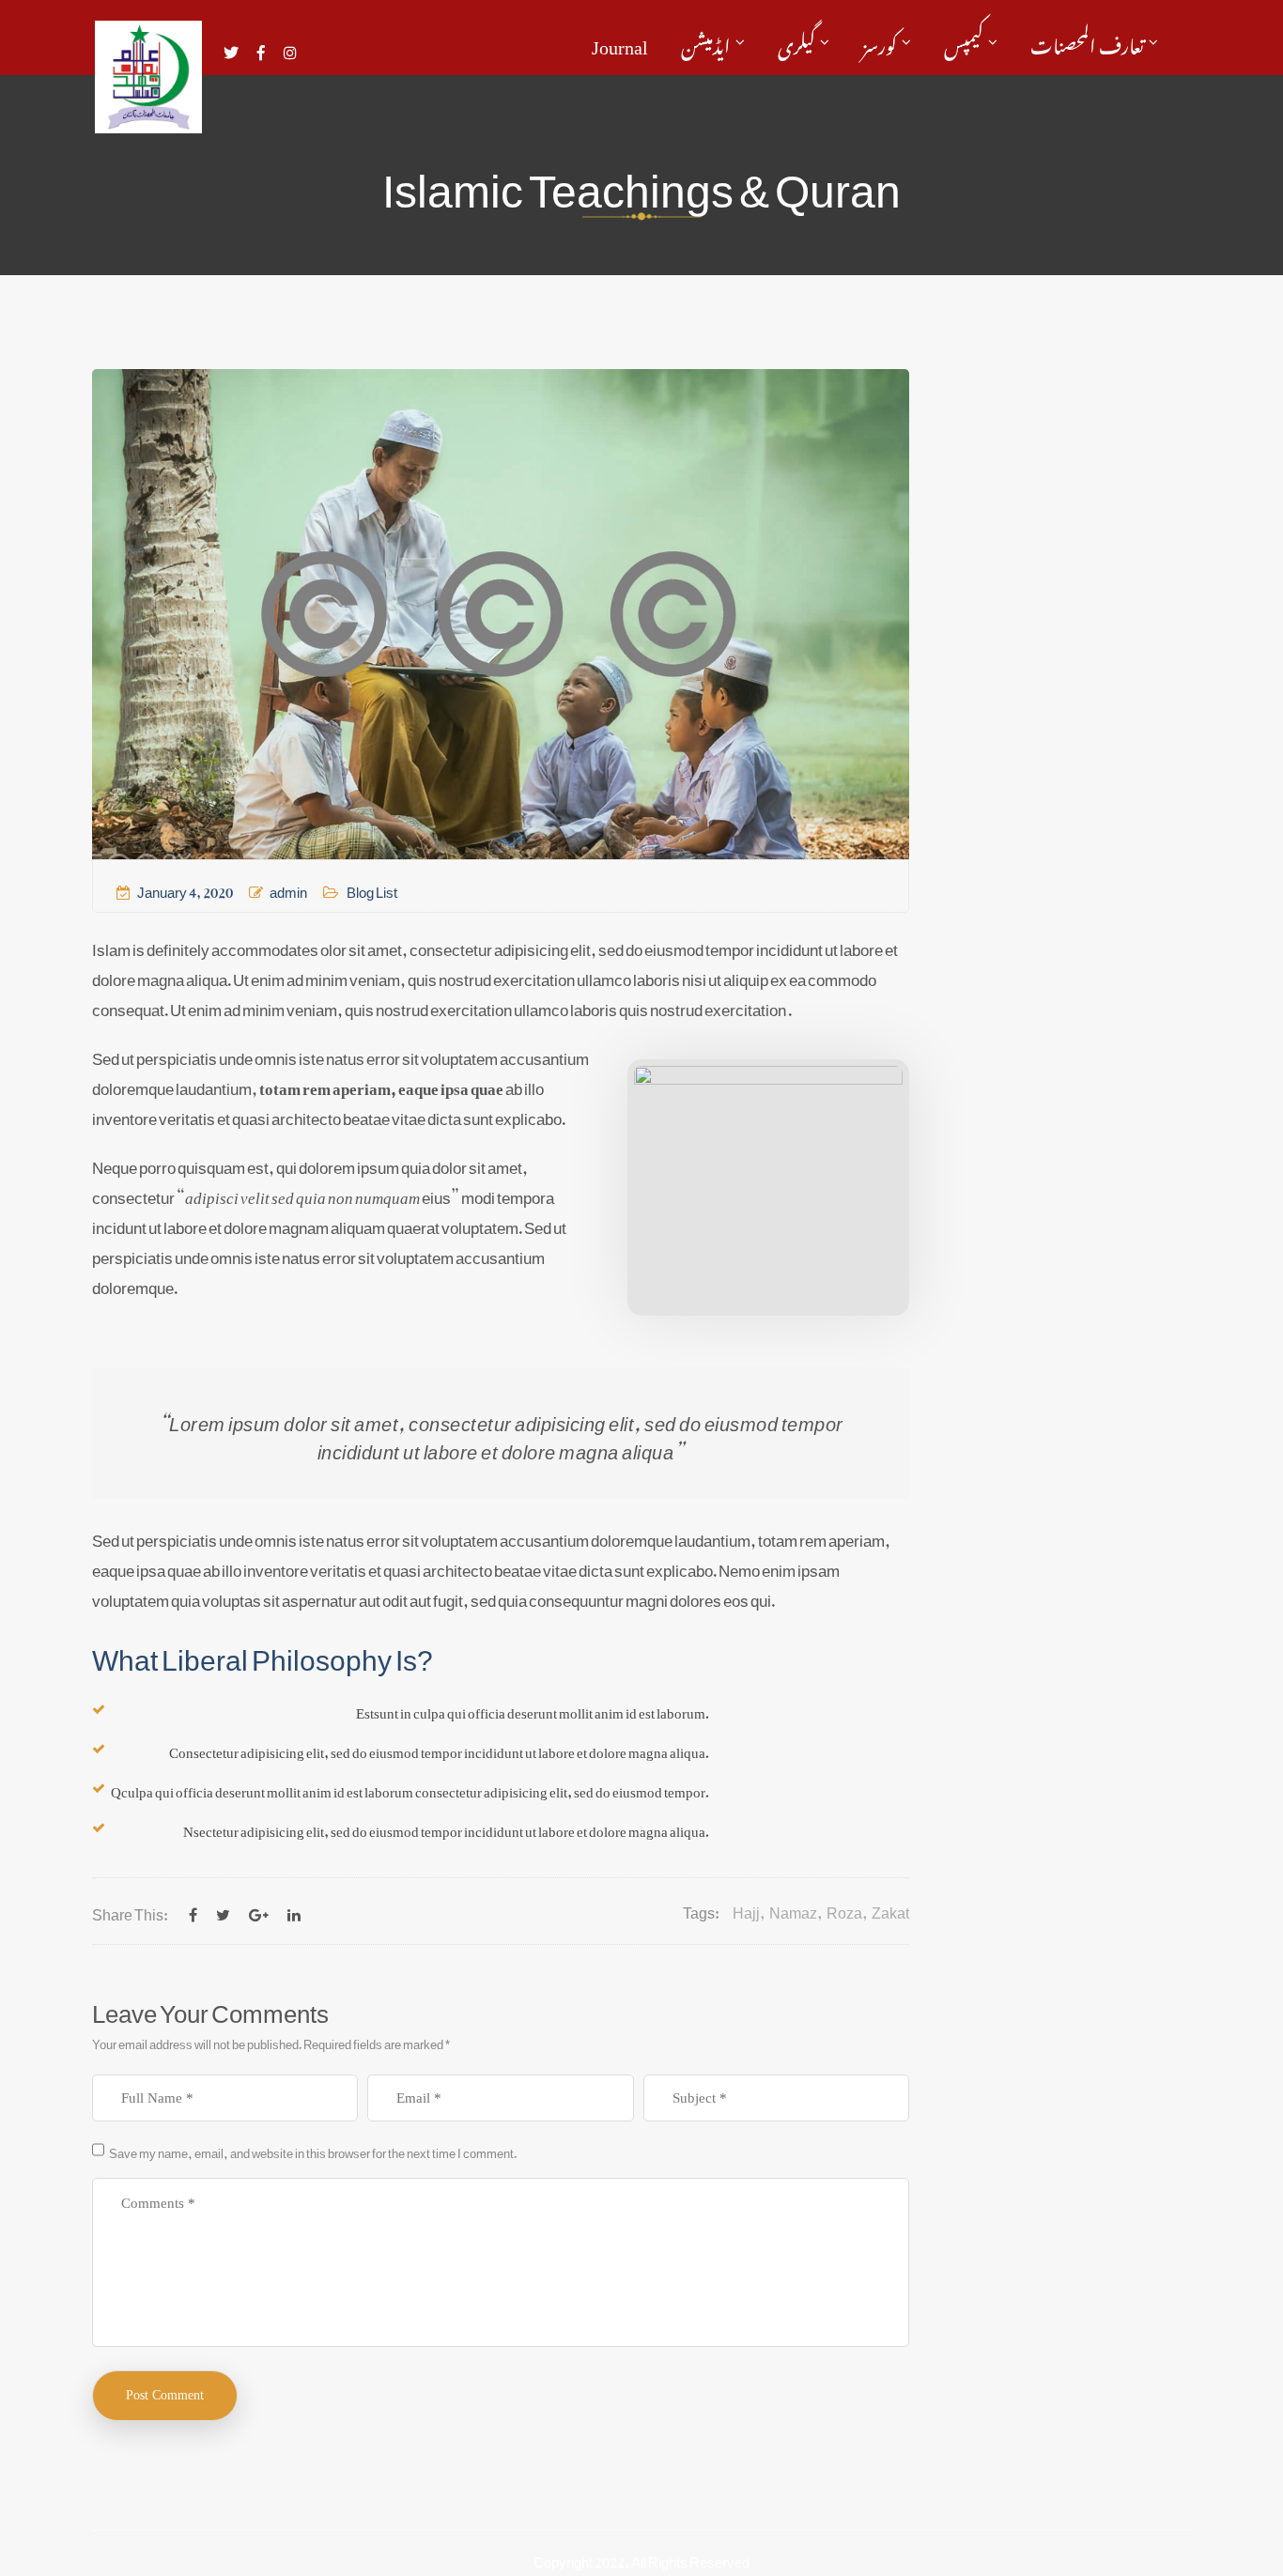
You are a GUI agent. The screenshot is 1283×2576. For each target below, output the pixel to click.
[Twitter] (223, 1911)
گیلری (796, 42)
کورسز (880, 42)
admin (288, 888)
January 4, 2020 (185, 888)
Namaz (793, 1910)
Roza (844, 1910)
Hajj (746, 1910)
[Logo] (148, 77)
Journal (620, 42)
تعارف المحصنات (1087, 42)
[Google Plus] (259, 1911)
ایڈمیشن (706, 42)
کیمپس (964, 42)
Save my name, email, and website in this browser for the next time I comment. (313, 2151)
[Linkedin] (294, 1911)
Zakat (890, 1910)
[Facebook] (193, 1911)
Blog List (372, 888)
